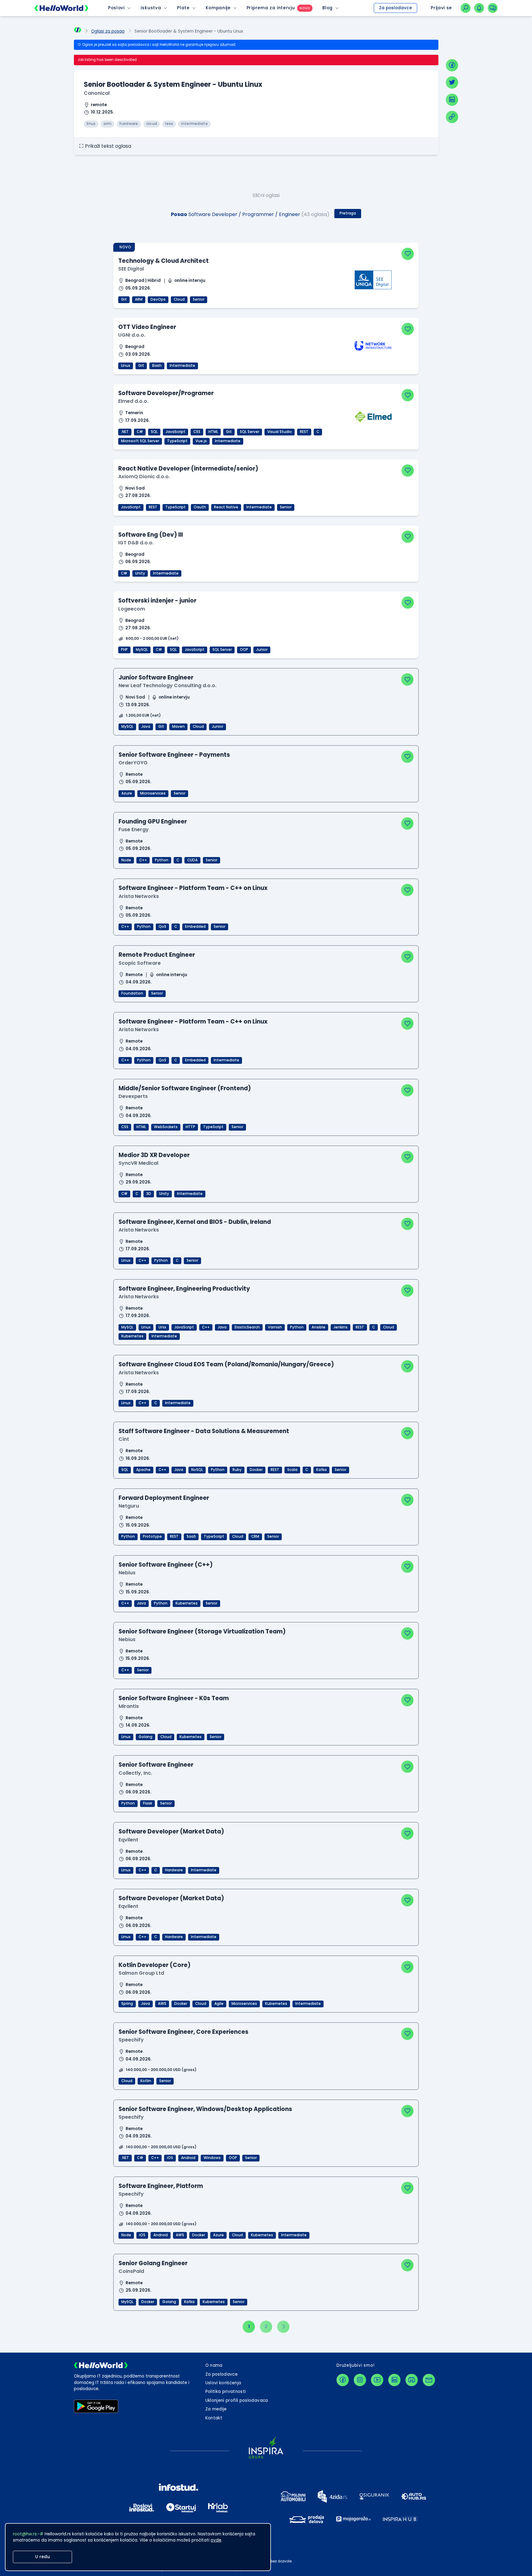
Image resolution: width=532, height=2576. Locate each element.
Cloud (179, 299)
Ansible (318, 1327)
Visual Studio (280, 432)
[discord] (412, 2380)
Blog (328, 8)
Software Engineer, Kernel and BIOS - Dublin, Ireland (195, 1222)
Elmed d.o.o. (133, 401)
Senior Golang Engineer (153, 2263)
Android (188, 2158)
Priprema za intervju (271, 8)
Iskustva (151, 8)
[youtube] (377, 2380)
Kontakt (214, 2418)
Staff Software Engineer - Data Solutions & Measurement (204, 1431)
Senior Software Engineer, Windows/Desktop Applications (205, 2109)
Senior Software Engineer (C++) (166, 1565)
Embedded (195, 927)
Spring (127, 2004)
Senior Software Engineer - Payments (174, 755)
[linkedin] (452, 100)
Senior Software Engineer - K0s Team (174, 1698)
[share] (452, 117)
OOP (244, 650)
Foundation (132, 993)
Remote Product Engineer (157, 955)
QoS (162, 927)
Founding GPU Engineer (153, 821)
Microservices (153, 793)
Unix (162, 1327)
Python (162, 860)
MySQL (142, 650)
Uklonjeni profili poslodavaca (237, 2400)
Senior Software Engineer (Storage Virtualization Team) (202, 1631)
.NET (125, 432)
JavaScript (175, 432)
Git (124, 299)
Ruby (237, 1470)
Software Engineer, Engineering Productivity (184, 1289)
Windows (212, 2158)
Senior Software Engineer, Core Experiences (183, 2032)
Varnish (275, 1327)
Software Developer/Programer (166, 393)
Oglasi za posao (108, 31)
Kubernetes (132, 1336)
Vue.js (201, 441)
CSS (197, 432)
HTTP (190, 1127)
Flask (147, 1803)
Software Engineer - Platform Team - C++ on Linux (193, 888)
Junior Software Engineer (156, 677)
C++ (143, 860)
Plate (183, 8)
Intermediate (182, 366)
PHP (124, 650)
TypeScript (177, 441)
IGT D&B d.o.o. (136, 543)
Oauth (200, 507)
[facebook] (452, 65)
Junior (262, 650)
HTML (213, 432)
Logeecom (132, 609)
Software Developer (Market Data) (171, 1831)
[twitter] (452, 82)
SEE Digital (131, 269)
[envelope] (429, 2380)
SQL (154, 432)
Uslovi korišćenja (223, 2383)
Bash (157, 366)
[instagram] (360, 2380)
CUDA (192, 860)
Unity (140, 573)
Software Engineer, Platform (161, 2186)
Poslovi (116, 8)
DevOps (158, 299)
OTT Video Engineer (147, 327)
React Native (226, 507)
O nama (214, 2365)
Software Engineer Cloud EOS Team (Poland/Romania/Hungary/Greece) (226, 1364)
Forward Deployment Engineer (164, 1498)
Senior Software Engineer (156, 1765)
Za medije (216, 2409)
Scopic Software (140, 963)
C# (140, 432)
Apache (143, 1470)
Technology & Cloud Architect (163, 261)
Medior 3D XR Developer (154, 1155)
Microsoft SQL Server (140, 441)
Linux (126, 366)
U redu (42, 2557)
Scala (292, 1470)
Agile (219, 2004)
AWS (162, 2004)
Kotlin (146, 2081)
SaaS (191, 1536)
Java (146, 727)
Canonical (97, 93)
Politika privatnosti (226, 2392)
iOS (170, 2158)
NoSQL (197, 1470)
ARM (139, 299)
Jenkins (341, 1327)
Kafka (321, 1470)
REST (304, 432)
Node (126, 860)
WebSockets (166, 1127)
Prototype (152, 1536)
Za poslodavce (395, 8)
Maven (178, 727)
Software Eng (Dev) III (151, 535)
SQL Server (250, 432)
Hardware (174, 1870)
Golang (145, 1737)
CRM (255, 1536)
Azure (127, 793)
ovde (216, 2540)
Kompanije (218, 8)
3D (149, 1194)
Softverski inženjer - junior (157, 601)
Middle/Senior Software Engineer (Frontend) (185, 1088)
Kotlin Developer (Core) (155, 1965)
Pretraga (348, 213)
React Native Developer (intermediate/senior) (188, 469)
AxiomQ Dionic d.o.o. (144, 477)
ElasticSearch (247, 1327)
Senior (199, 299)
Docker (256, 1470)
